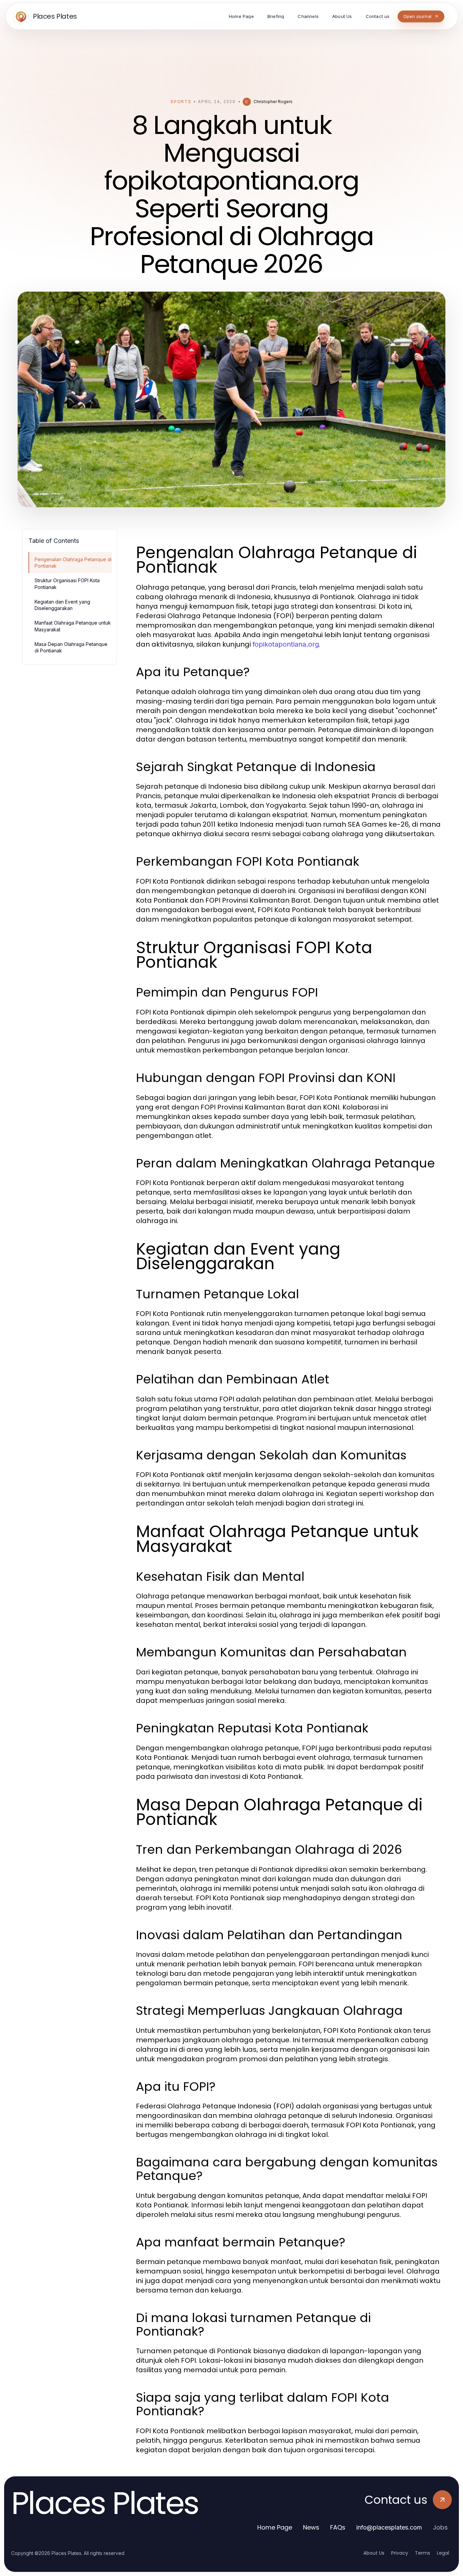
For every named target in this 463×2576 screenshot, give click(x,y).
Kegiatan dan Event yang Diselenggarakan (62, 605)
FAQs (338, 2527)
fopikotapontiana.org (286, 644)
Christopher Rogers (273, 102)
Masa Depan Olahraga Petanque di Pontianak (71, 647)
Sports (181, 102)
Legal (443, 2553)
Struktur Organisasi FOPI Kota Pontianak (67, 584)
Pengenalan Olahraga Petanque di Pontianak (73, 563)
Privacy (400, 2553)
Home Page (275, 2527)
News (311, 2527)
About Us (374, 2553)
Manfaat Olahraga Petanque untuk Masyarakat (73, 626)
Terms (422, 2553)
